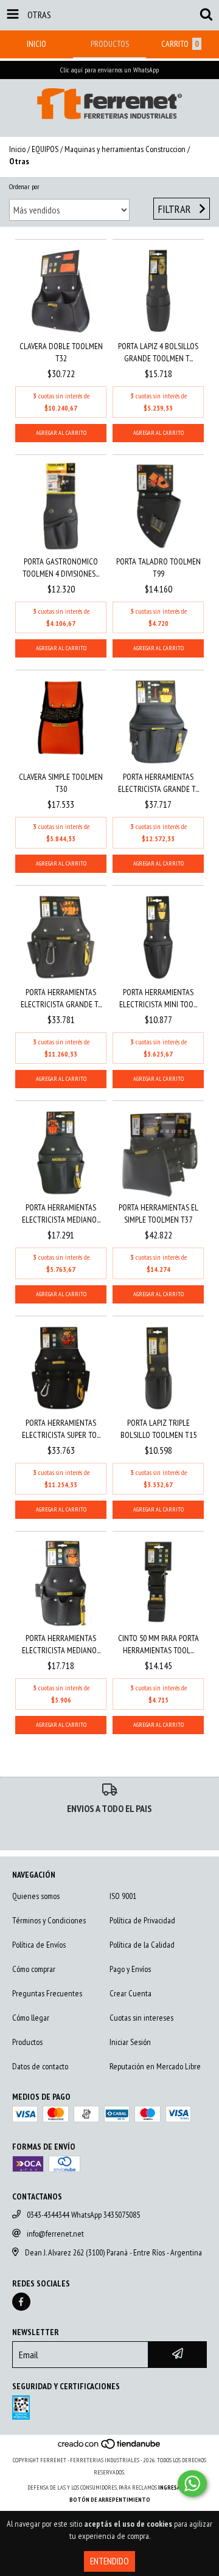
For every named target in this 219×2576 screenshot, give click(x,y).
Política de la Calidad (142, 1945)
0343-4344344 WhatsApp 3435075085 (83, 2215)
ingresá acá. (175, 2487)
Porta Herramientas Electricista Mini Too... (158, 998)
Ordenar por (24, 186)
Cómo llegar (31, 2018)
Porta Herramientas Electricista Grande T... (158, 783)
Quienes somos (36, 1896)
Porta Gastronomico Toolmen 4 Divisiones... (61, 568)
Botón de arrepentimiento (110, 2500)
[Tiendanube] (110, 2448)
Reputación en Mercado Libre (155, 2066)
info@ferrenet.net (55, 2234)
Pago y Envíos (130, 1969)
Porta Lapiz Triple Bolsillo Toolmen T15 (158, 1429)
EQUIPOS (45, 149)
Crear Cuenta (130, 1993)
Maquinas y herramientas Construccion (125, 149)
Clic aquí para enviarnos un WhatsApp (109, 70)
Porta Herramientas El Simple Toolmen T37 (158, 1213)
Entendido (109, 2561)
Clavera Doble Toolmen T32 (61, 352)
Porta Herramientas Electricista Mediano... (61, 1213)
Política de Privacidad (142, 1920)
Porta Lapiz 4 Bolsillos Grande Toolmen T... (158, 352)
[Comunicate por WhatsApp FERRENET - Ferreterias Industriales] (192, 2484)
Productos (27, 2042)
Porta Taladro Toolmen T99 (158, 568)
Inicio (17, 149)
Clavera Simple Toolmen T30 (61, 783)
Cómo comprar (34, 1969)
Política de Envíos (39, 1945)
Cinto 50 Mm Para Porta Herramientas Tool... (158, 1644)
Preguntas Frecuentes (47, 1993)
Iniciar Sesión (130, 2042)
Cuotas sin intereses (141, 2018)
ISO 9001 (123, 1896)
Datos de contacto (40, 2066)
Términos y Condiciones (49, 1920)
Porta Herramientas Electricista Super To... (61, 1429)
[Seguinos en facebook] (21, 2302)
